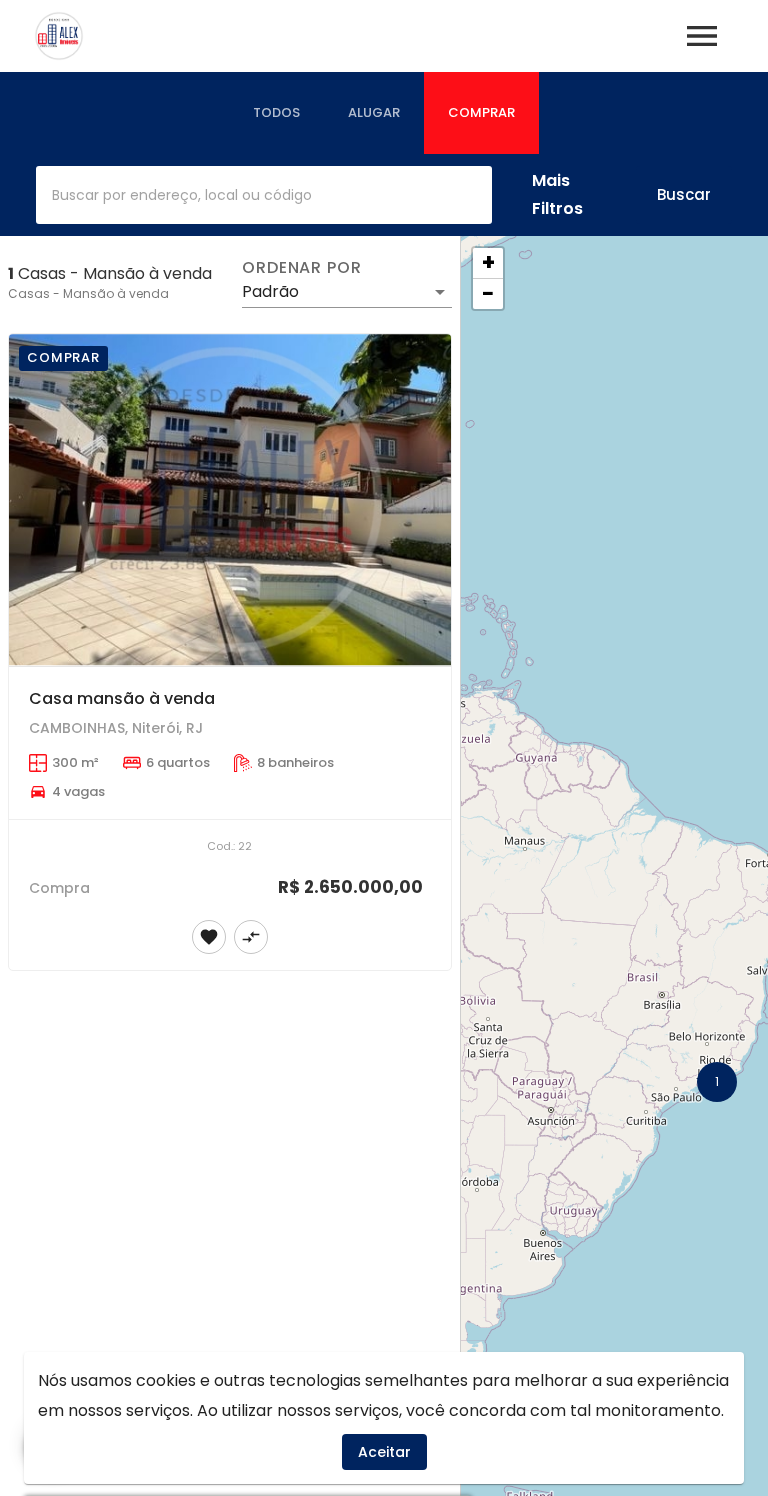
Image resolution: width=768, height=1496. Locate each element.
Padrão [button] (270, 291)
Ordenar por (302, 268)
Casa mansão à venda (122, 698)
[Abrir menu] (702, 36)
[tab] (276, 113)
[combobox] (264, 195)
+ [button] (488, 263)
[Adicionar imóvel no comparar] (251, 937)
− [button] (488, 294)
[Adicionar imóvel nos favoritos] (209, 937)
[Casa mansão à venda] (230, 500)
